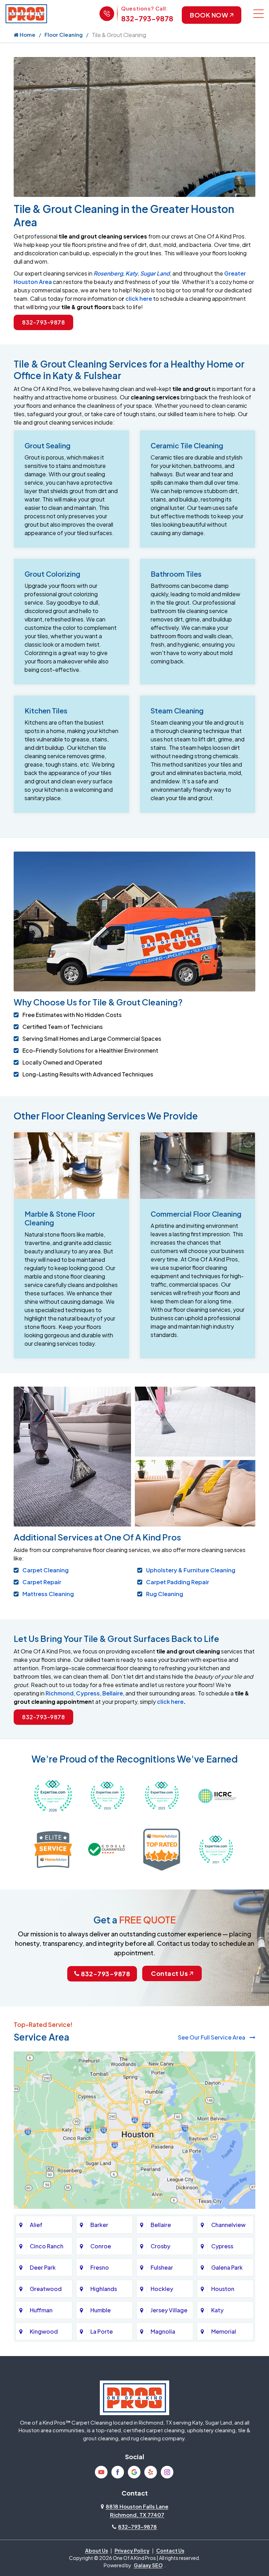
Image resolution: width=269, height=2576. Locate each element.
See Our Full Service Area (212, 2037)
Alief (36, 2225)
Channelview (228, 2225)
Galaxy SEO (148, 2565)
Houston (223, 2289)
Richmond (60, 1693)
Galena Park (227, 2267)
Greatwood (46, 2289)
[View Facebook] (118, 2472)
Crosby (160, 2246)
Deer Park (43, 2267)
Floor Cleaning (64, 34)
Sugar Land (155, 273)
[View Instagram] (167, 2472)
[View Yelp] (151, 2472)
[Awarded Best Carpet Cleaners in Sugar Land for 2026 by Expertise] (53, 1795)
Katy (132, 273)
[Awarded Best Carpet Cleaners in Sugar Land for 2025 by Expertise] (107, 1795)
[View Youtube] (101, 2472)
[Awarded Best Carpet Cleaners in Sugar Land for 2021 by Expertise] (216, 1849)
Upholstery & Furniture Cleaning (191, 1570)
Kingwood (44, 2331)
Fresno (100, 2267)
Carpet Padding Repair (178, 1582)
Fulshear (162, 2267)
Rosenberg (108, 273)
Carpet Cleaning (46, 1570)
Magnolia (163, 2331)
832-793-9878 (147, 18)
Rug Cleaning (165, 1594)
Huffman (41, 2310)
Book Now (209, 15)
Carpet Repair (42, 1582)
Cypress (88, 1693)
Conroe (101, 2246)
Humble (101, 2310)
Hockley (162, 2289)
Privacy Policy (132, 2550)
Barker (99, 2225)
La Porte (102, 2331)
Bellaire (113, 1693)
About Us (96, 2550)
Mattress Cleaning (48, 1594)
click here (139, 298)
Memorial (224, 2331)
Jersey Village (169, 2310)
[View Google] (134, 2472)
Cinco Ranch (47, 2246)
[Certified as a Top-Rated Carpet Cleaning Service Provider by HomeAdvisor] (162, 1849)
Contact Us (169, 1973)
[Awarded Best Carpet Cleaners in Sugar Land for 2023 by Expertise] (162, 1795)
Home (27, 34)
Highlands (104, 2289)
